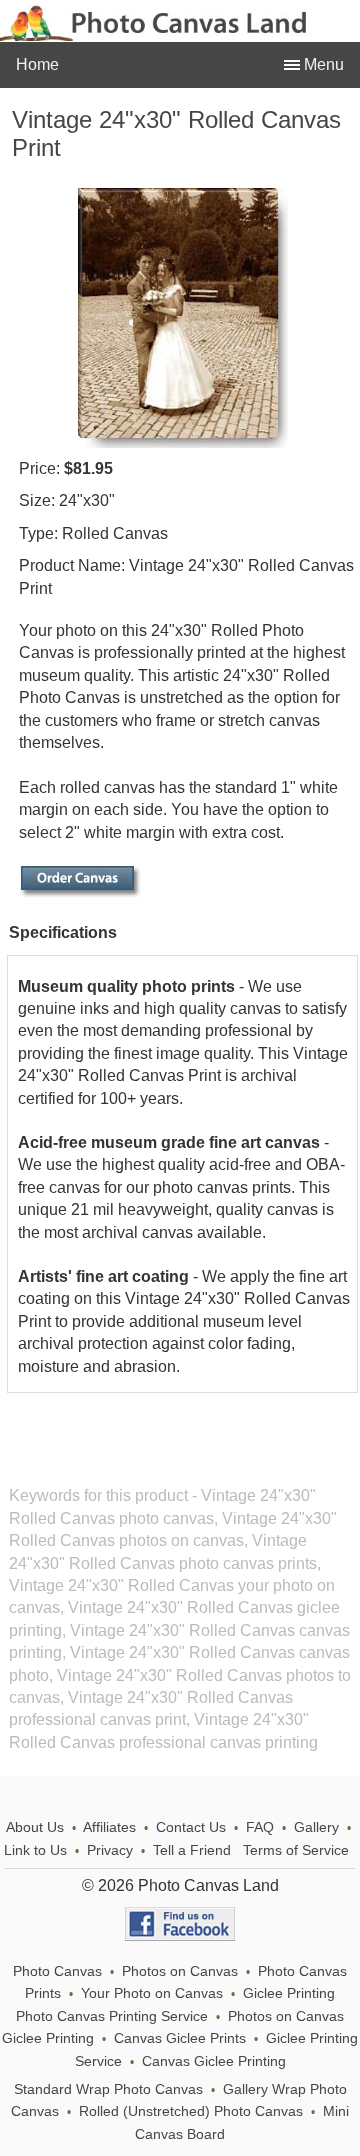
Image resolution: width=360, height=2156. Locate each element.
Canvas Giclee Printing (214, 2061)
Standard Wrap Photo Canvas (108, 2089)
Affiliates (109, 1827)
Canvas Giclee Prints (180, 2038)
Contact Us (191, 1827)
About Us (35, 1827)
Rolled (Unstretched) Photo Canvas (191, 2111)
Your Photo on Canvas (152, 1993)
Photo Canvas (57, 1971)
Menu (322, 64)
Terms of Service (296, 1850)
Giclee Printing (289, 1993)
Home (37, 64)
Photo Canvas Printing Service (112, 2016)
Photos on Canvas (180, 1971)
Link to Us (35, 1850)
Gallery (316, 1827)
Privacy (110, 1850)
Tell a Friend (192, 1850)
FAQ (260, 1827)
